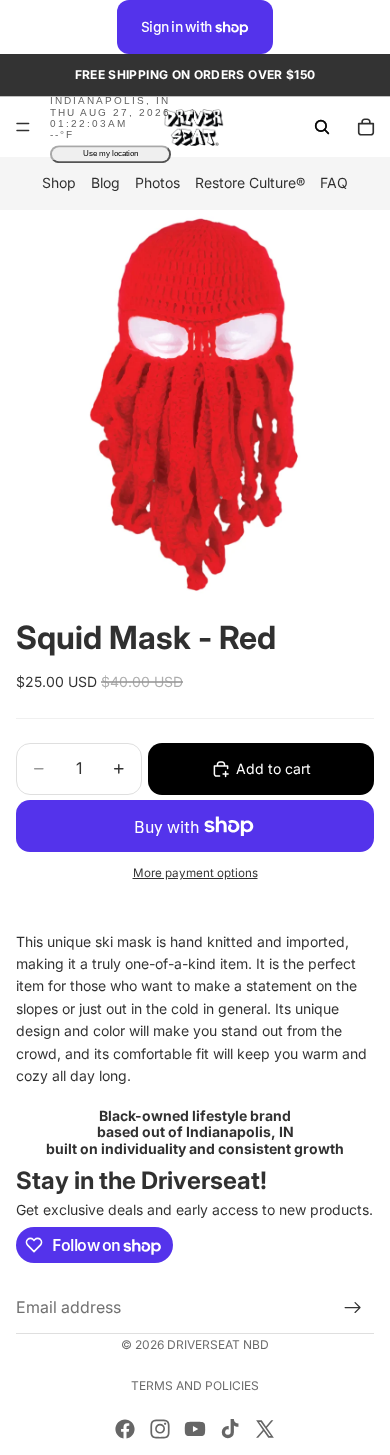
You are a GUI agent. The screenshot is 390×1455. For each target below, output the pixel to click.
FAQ (334, 183)
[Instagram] (160, 1429)
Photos (157, 183)
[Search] (322, 127)
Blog (105, 183)
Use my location (110, 154)
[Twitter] (265, 1429)
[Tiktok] (230, 1429)
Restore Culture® (250, 183)
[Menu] (23, 128)
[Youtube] (195, 1429)
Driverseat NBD (218, 1344)
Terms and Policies (195, 1385)
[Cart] (366, 127)
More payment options (195, 873)
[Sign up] (353, 1308)
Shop (59, 183)
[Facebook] (125, 1429)
